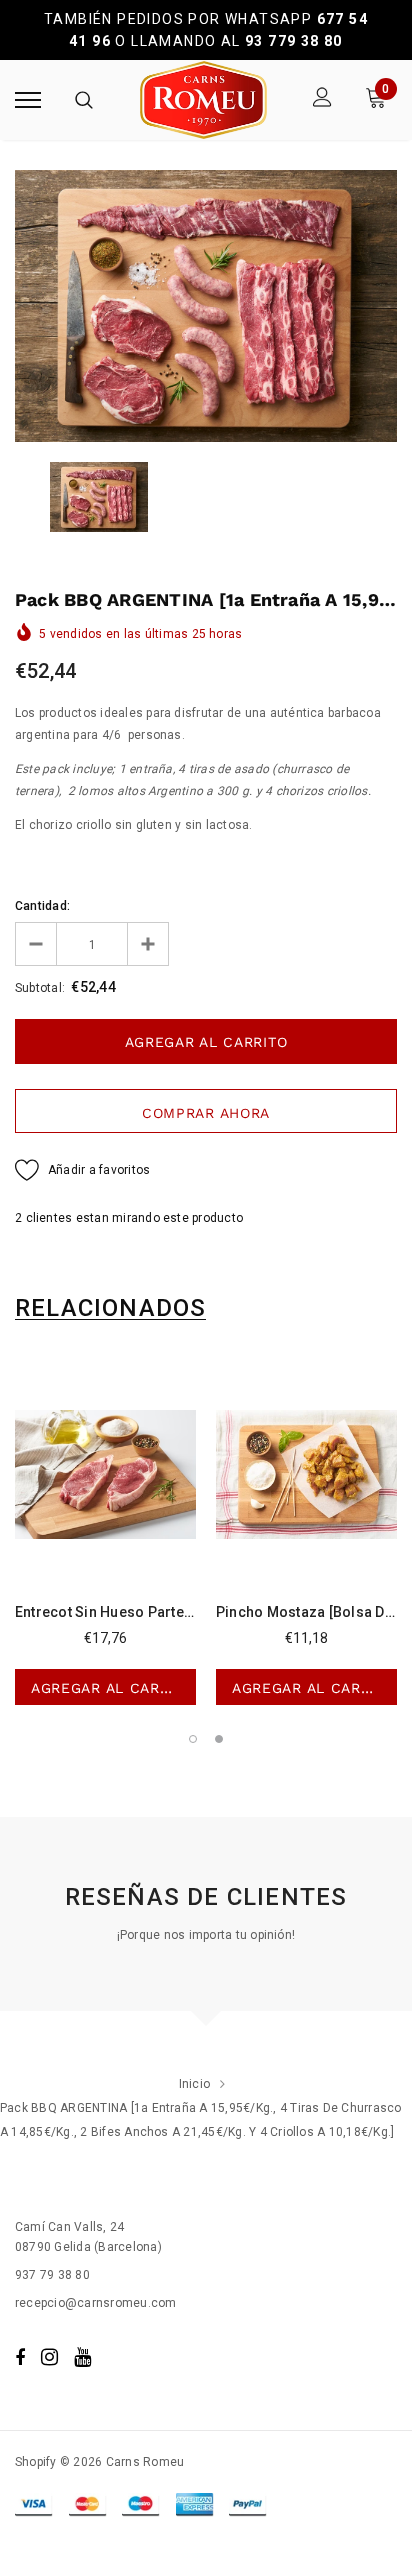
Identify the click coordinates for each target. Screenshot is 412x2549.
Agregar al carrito (112, 1688)
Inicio (194, 2084)
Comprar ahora (206, 1113)
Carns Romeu (145, 2462)
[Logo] (203, 100)
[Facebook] (20, 2357)
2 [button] (219, 1739)
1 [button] (193, 1739)
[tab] (110, 1308)
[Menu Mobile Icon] (28, 99)
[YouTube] (82, 2357)
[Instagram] (49, 2357)
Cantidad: (42, 906)
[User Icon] (322, 99)
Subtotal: (40, 988)
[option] (206, 306)
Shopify (36, 2462)
